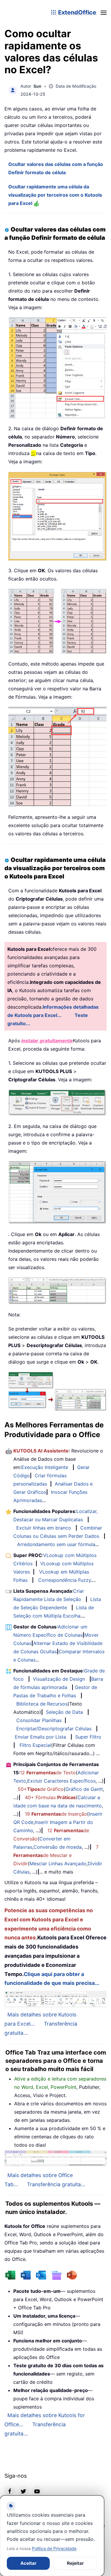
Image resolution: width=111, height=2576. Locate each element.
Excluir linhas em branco (44, 1528)
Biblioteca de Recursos (42, 1704)
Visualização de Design (59, 1679)
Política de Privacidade (54, 2548)
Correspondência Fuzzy (65, 1580)
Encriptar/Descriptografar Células (54, 1729)
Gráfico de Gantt (84, 1789)
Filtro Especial (35, 1745)
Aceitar (28, 2563)
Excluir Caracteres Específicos (61, 1781)
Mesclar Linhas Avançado (58, 1863)
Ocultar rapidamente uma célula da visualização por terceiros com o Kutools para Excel (55, 195)
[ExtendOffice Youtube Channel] (37, 2491)
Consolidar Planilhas (39, 1720)
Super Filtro (88, 1737)
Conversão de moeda (58, 1847)
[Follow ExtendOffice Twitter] (23, 2491)
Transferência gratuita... (56, 2184)
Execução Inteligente (45, 1467)
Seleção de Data (64, 1712)
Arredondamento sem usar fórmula (56, 1544)
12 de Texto (48, 1773)
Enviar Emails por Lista (40, 1737)
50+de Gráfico (41, 1789)
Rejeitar (75, 2563)
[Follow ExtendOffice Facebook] (10, 2491)
